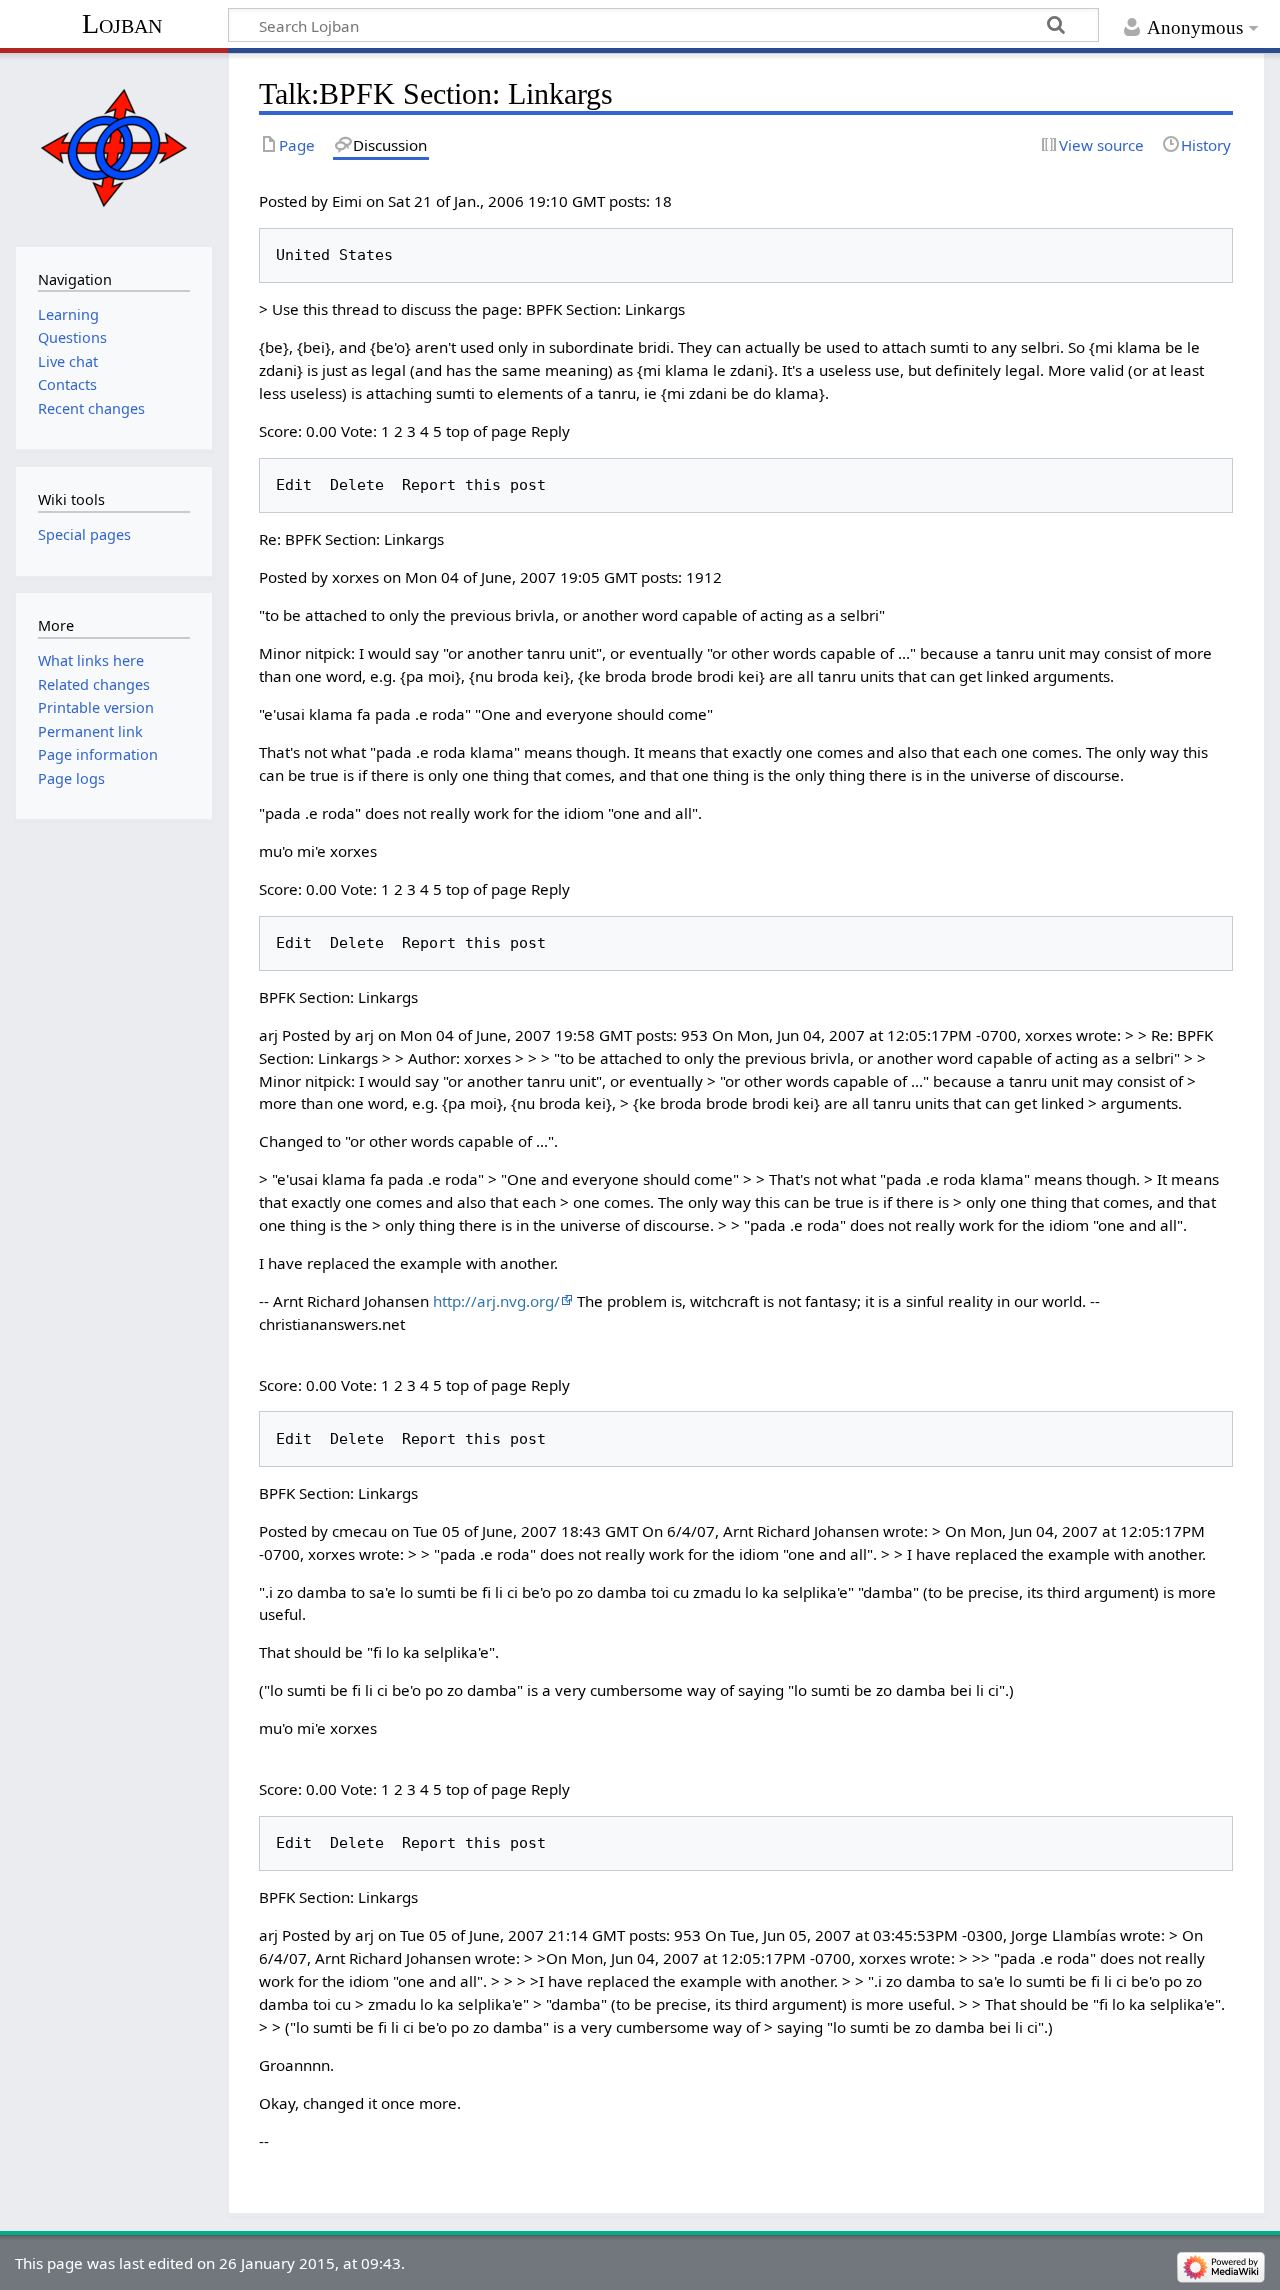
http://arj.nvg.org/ (496, 1301)
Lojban (122, 23)
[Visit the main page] (113, 147)
